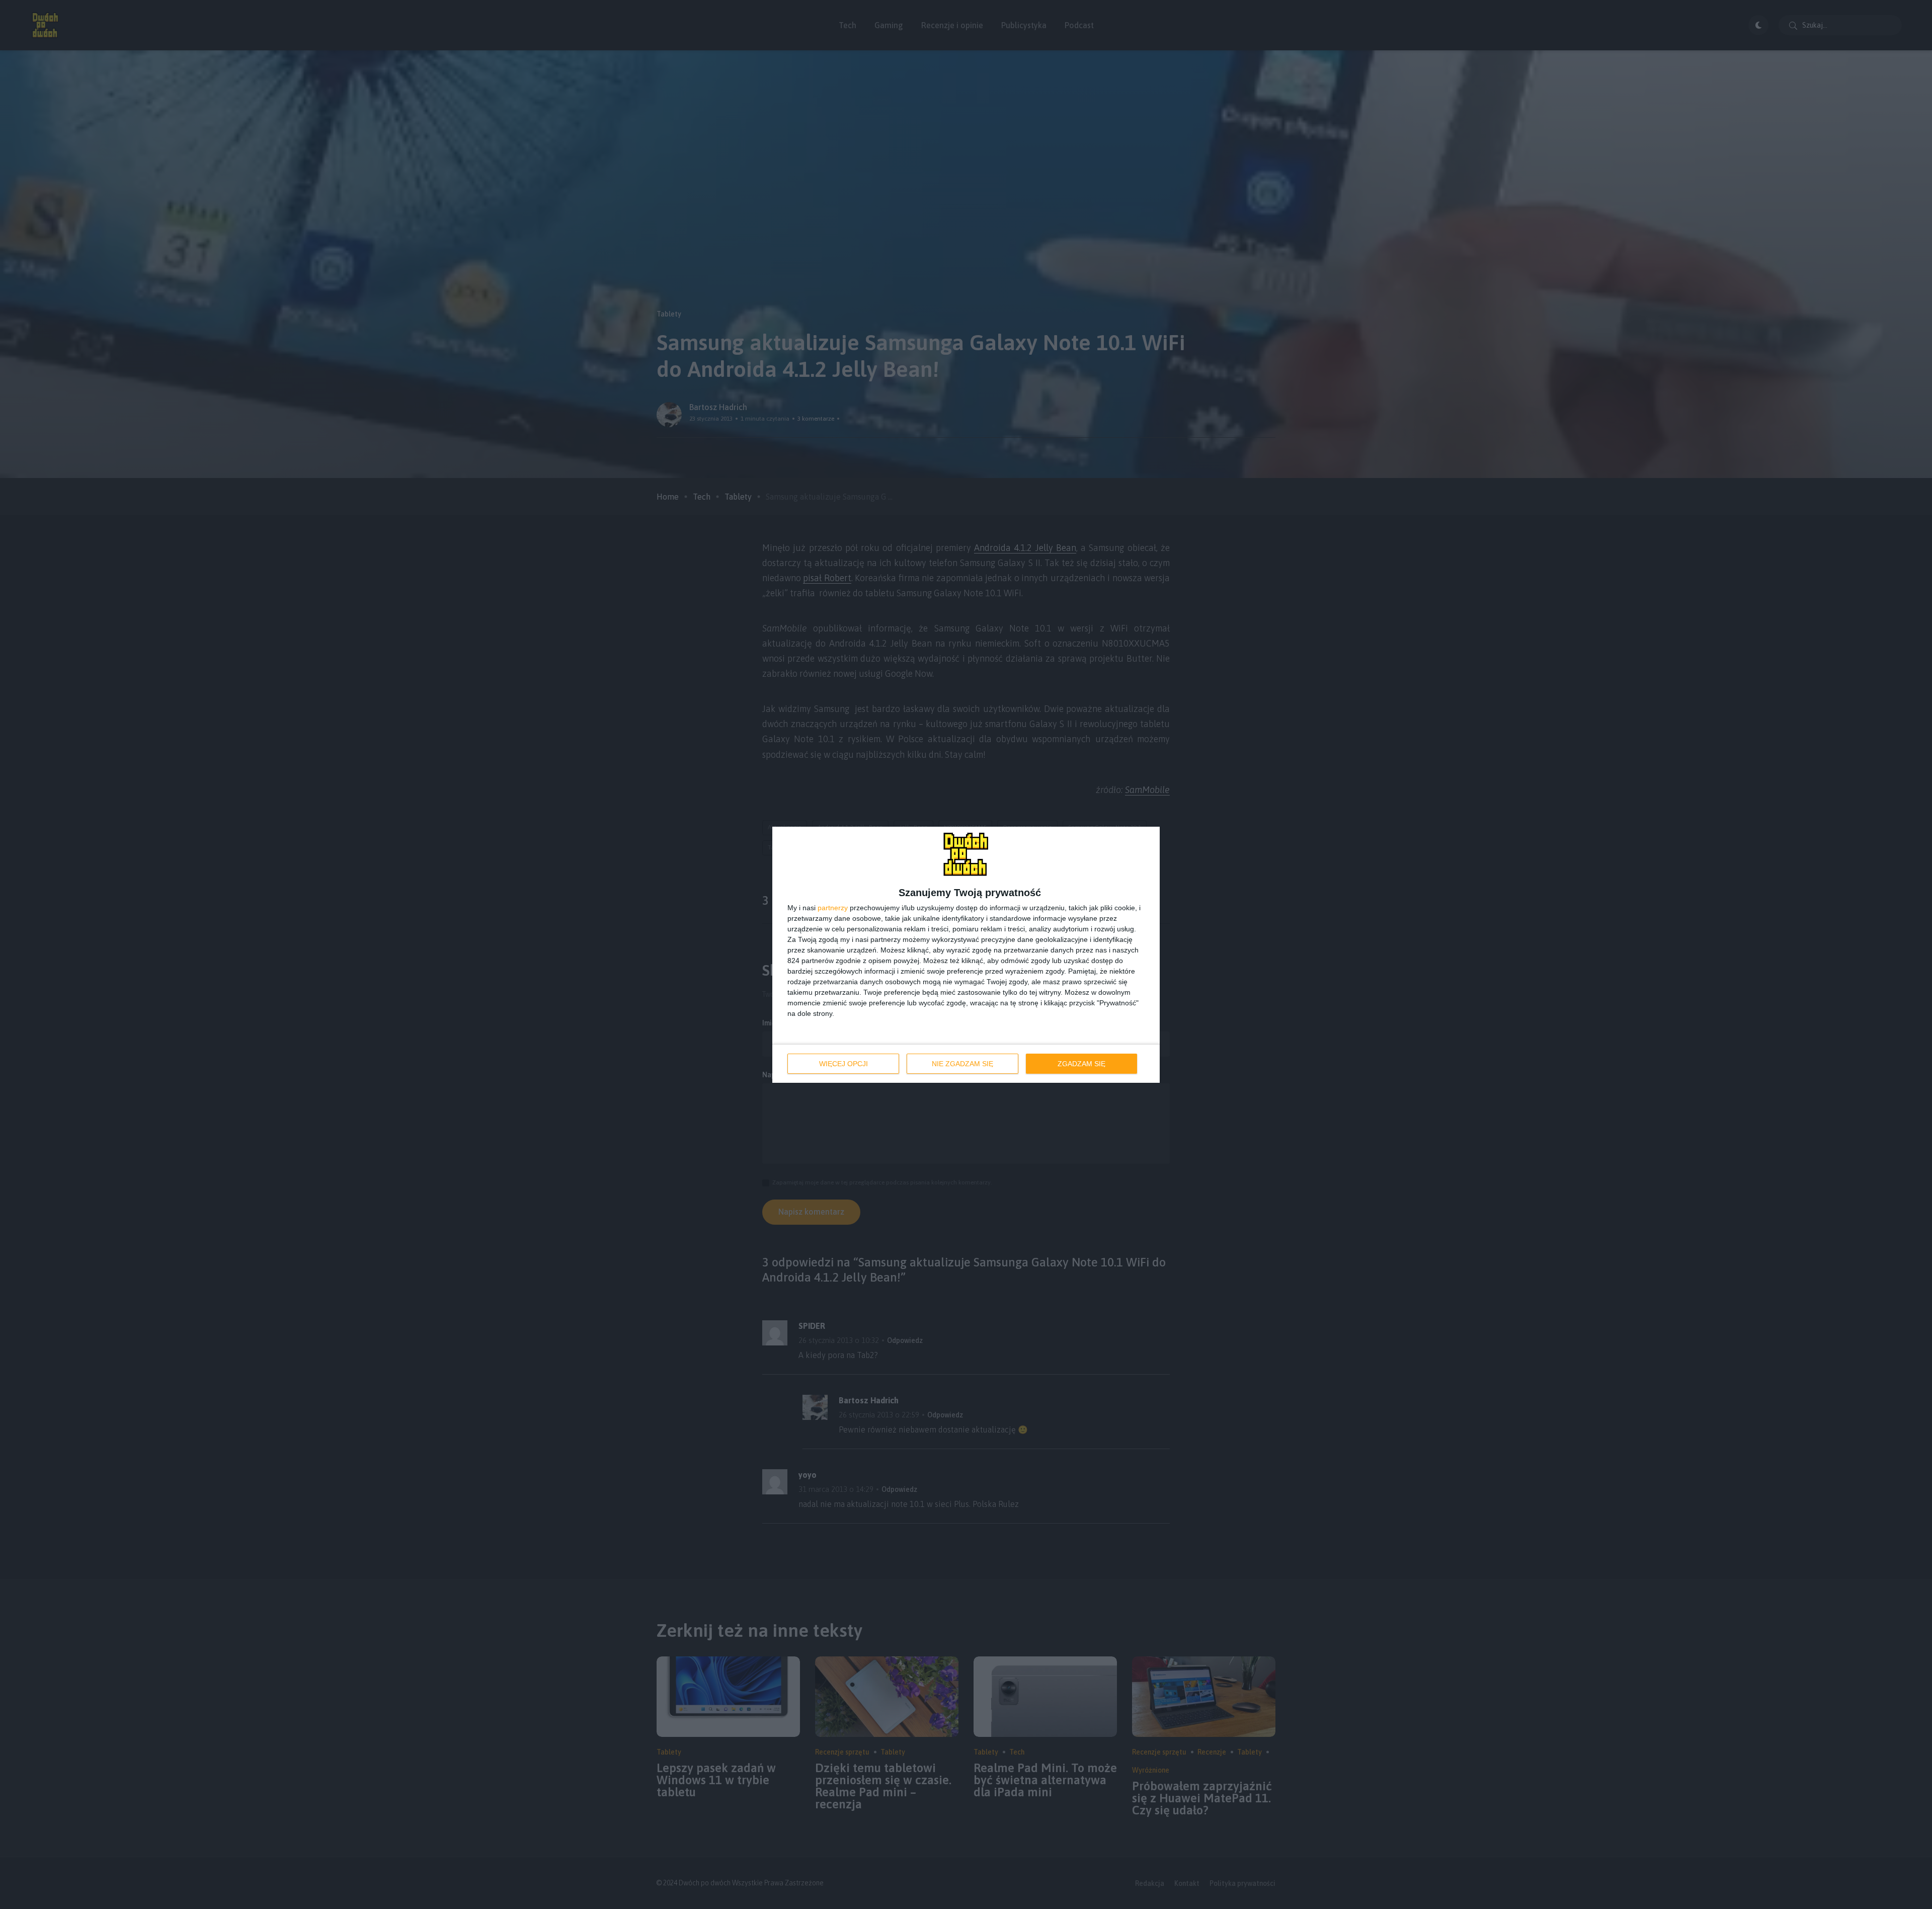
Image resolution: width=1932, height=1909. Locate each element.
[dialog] (966, 955)
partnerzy (833, 908)
